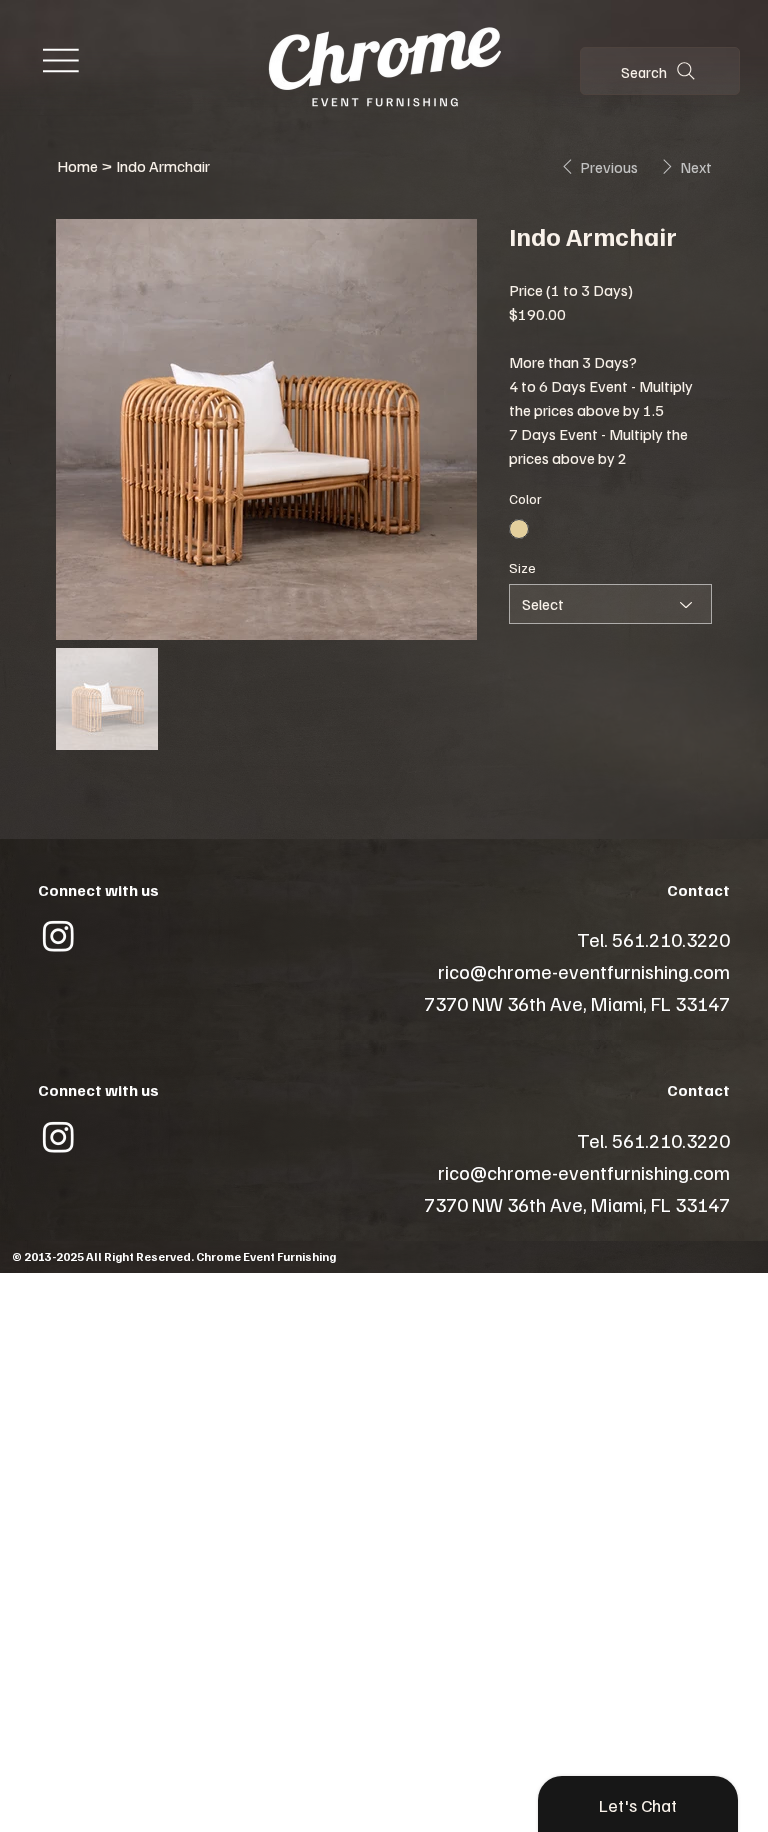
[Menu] (61, 61)
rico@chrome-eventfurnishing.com (584, 971)
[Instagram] (58, 935)
